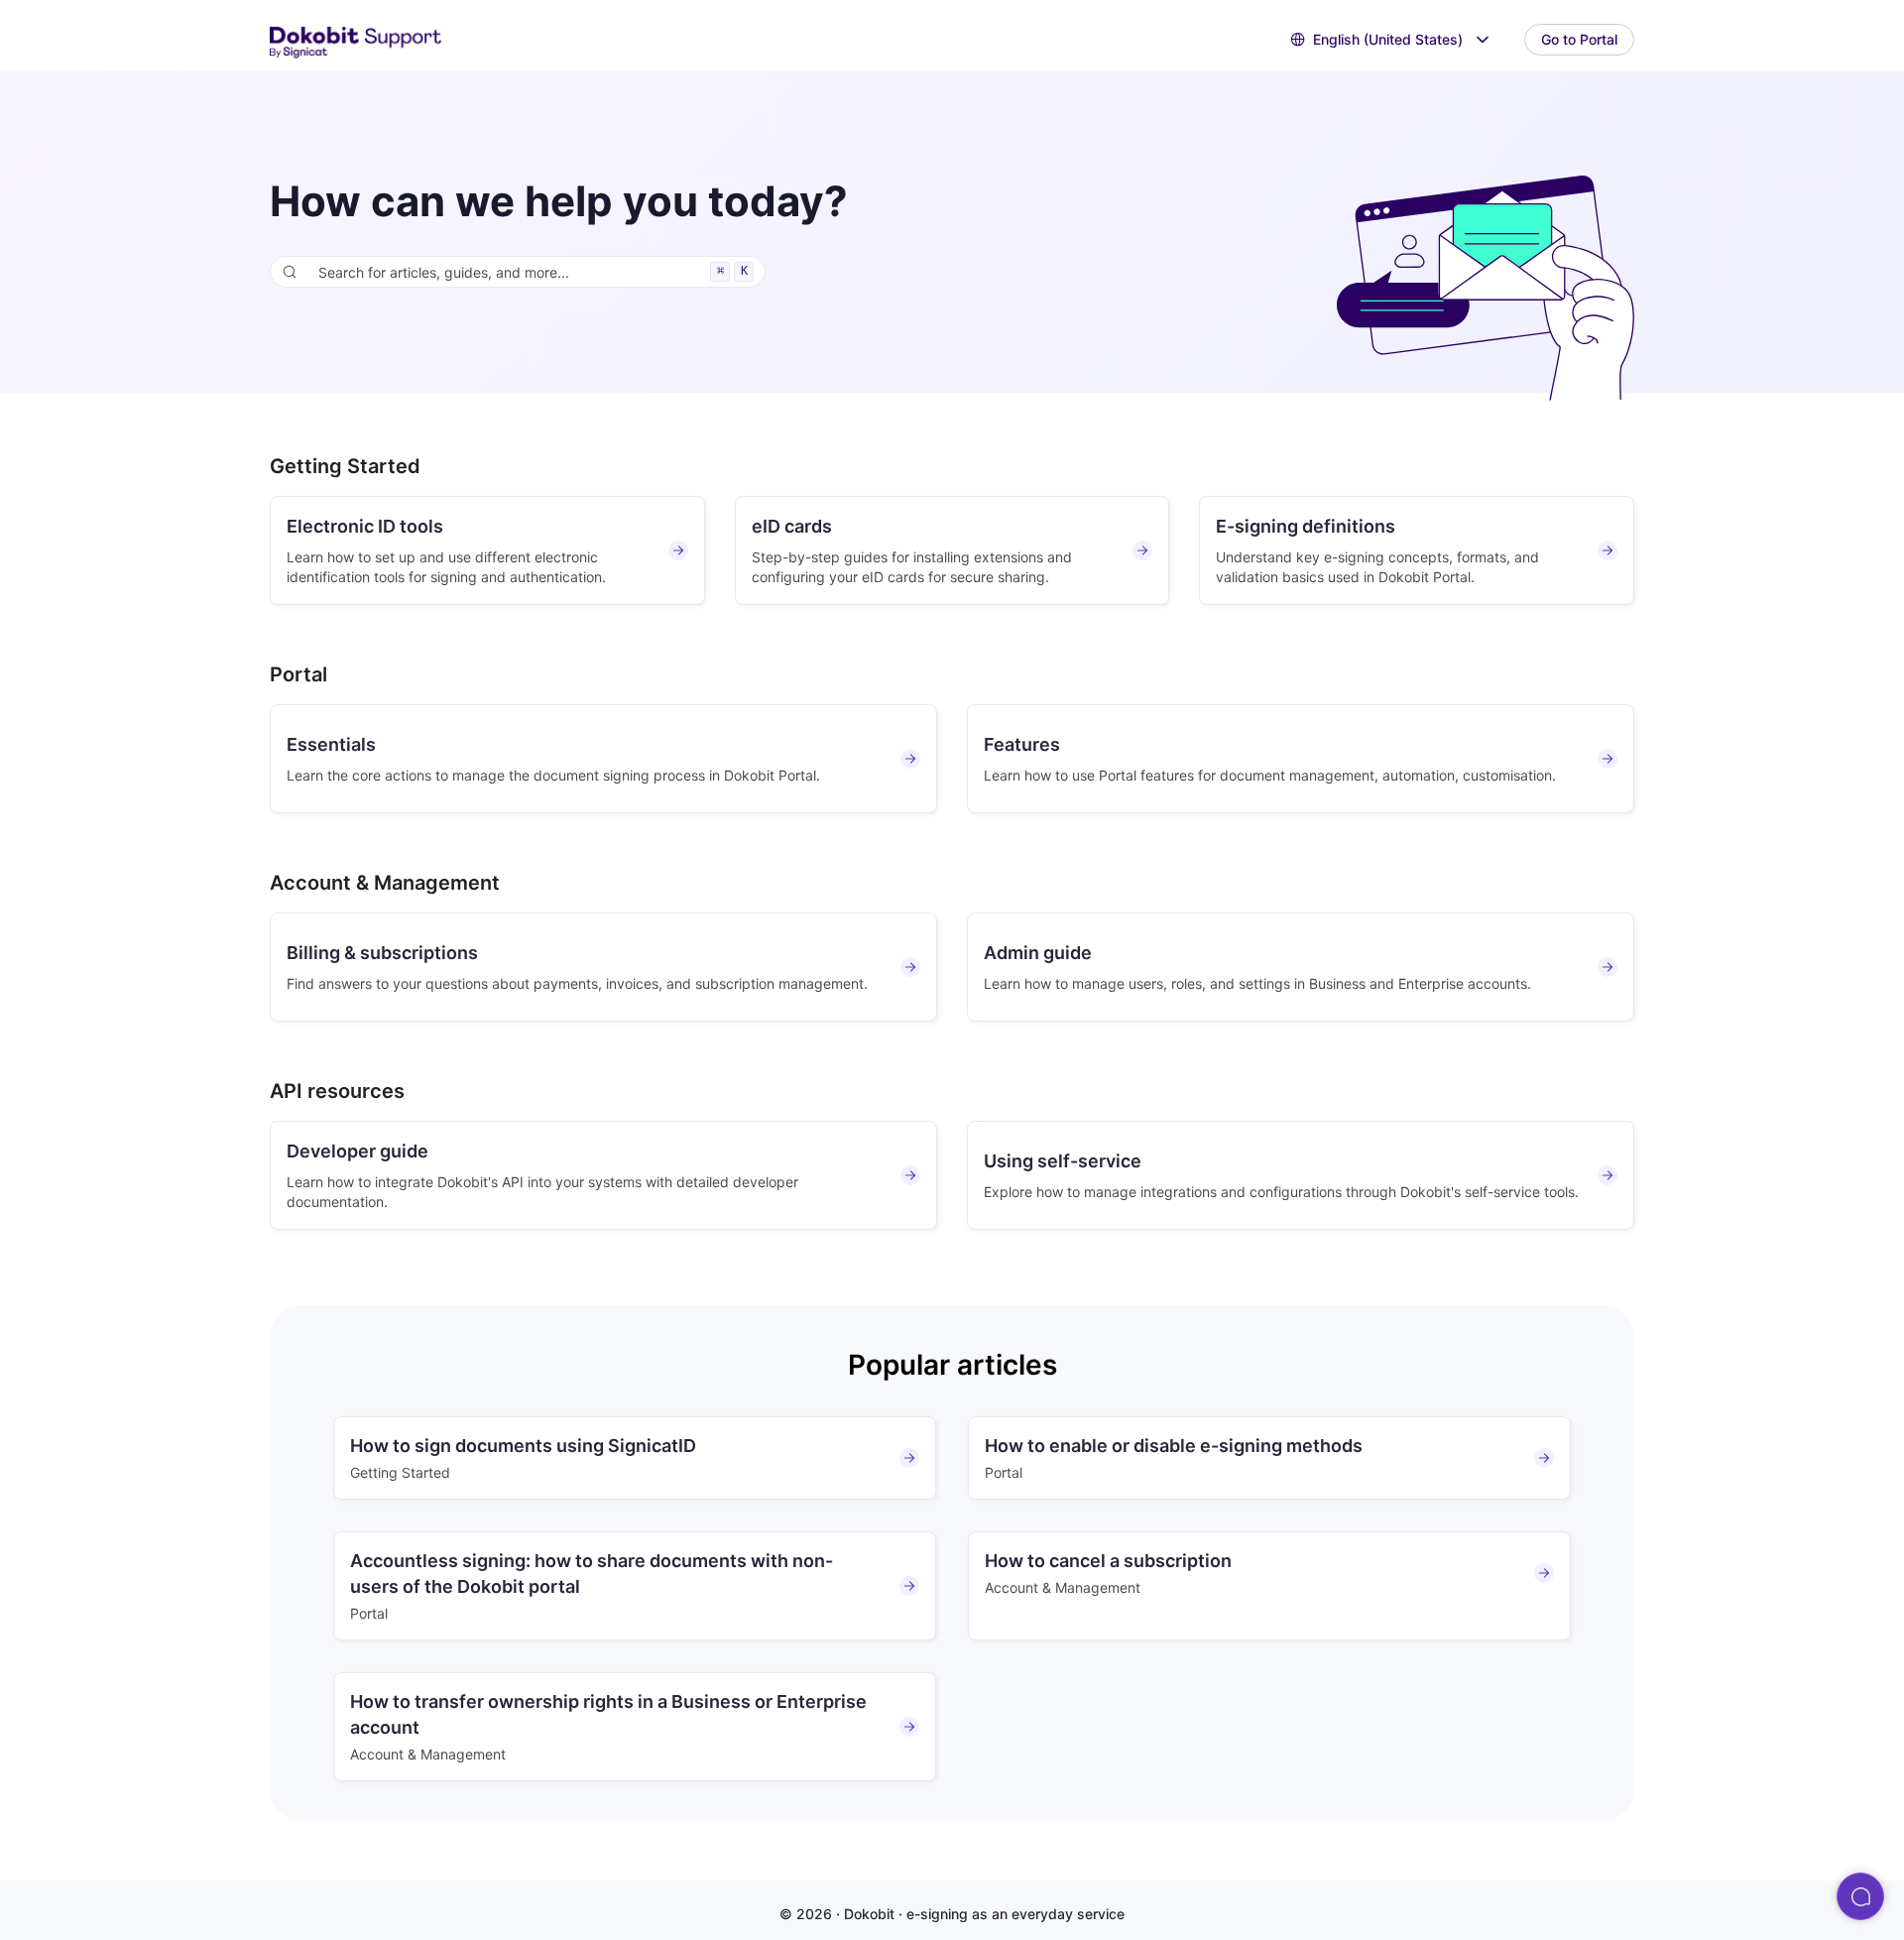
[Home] (356, 40)
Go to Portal (1579, 39)
